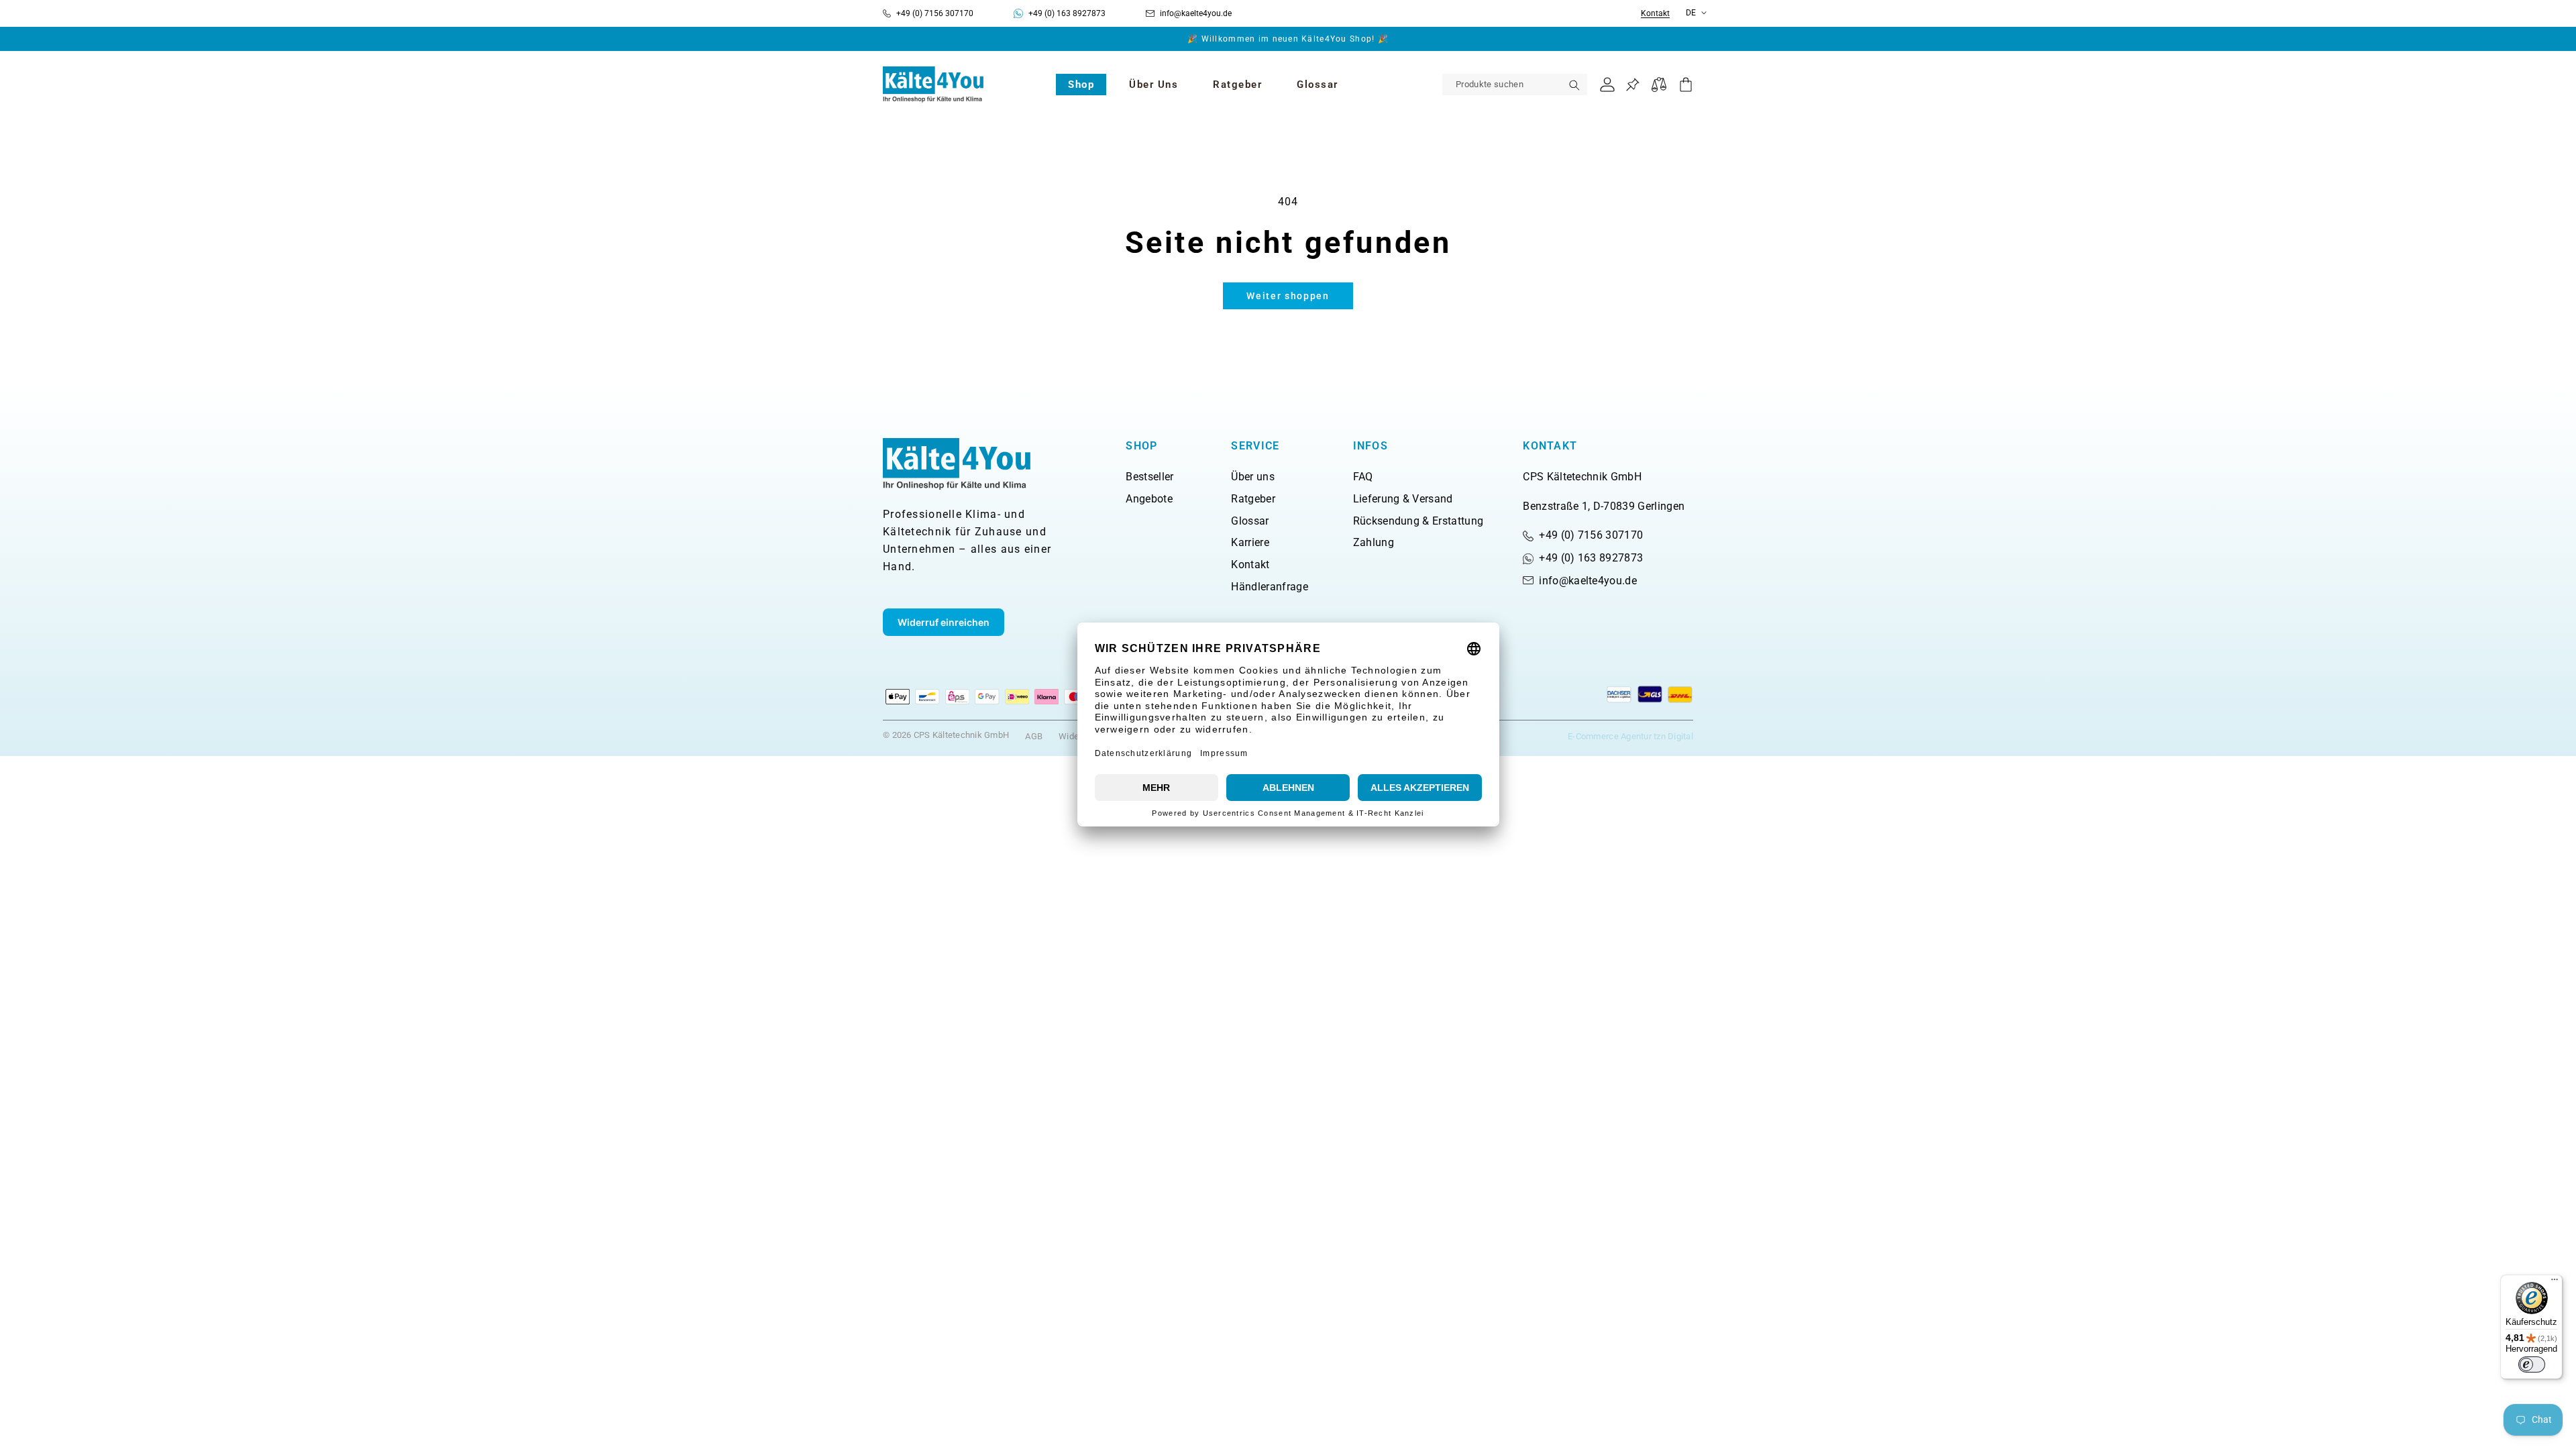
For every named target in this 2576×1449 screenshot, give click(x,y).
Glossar (1250, 521)
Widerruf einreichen (944, 622)
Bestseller (1149, 477)
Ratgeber (1253, 499)
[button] (1081, 85)
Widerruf (1076, 736)
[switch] (2532, 1364)
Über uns (1253, 477)
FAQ (1363, 477)
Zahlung (1374, 542)
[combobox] (1515, 85)
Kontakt (1655, 14)
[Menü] (2555, 1283)
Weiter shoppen (1288, 296)
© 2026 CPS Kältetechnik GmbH (946, 735)
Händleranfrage (1269, 587)
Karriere (1250, 542)
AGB (1034, 736)
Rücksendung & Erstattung (1418, 521)
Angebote (1149, 499)
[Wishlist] (1632, 85)
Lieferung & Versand (1403, 499)
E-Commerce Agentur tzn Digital (1630, 736)
